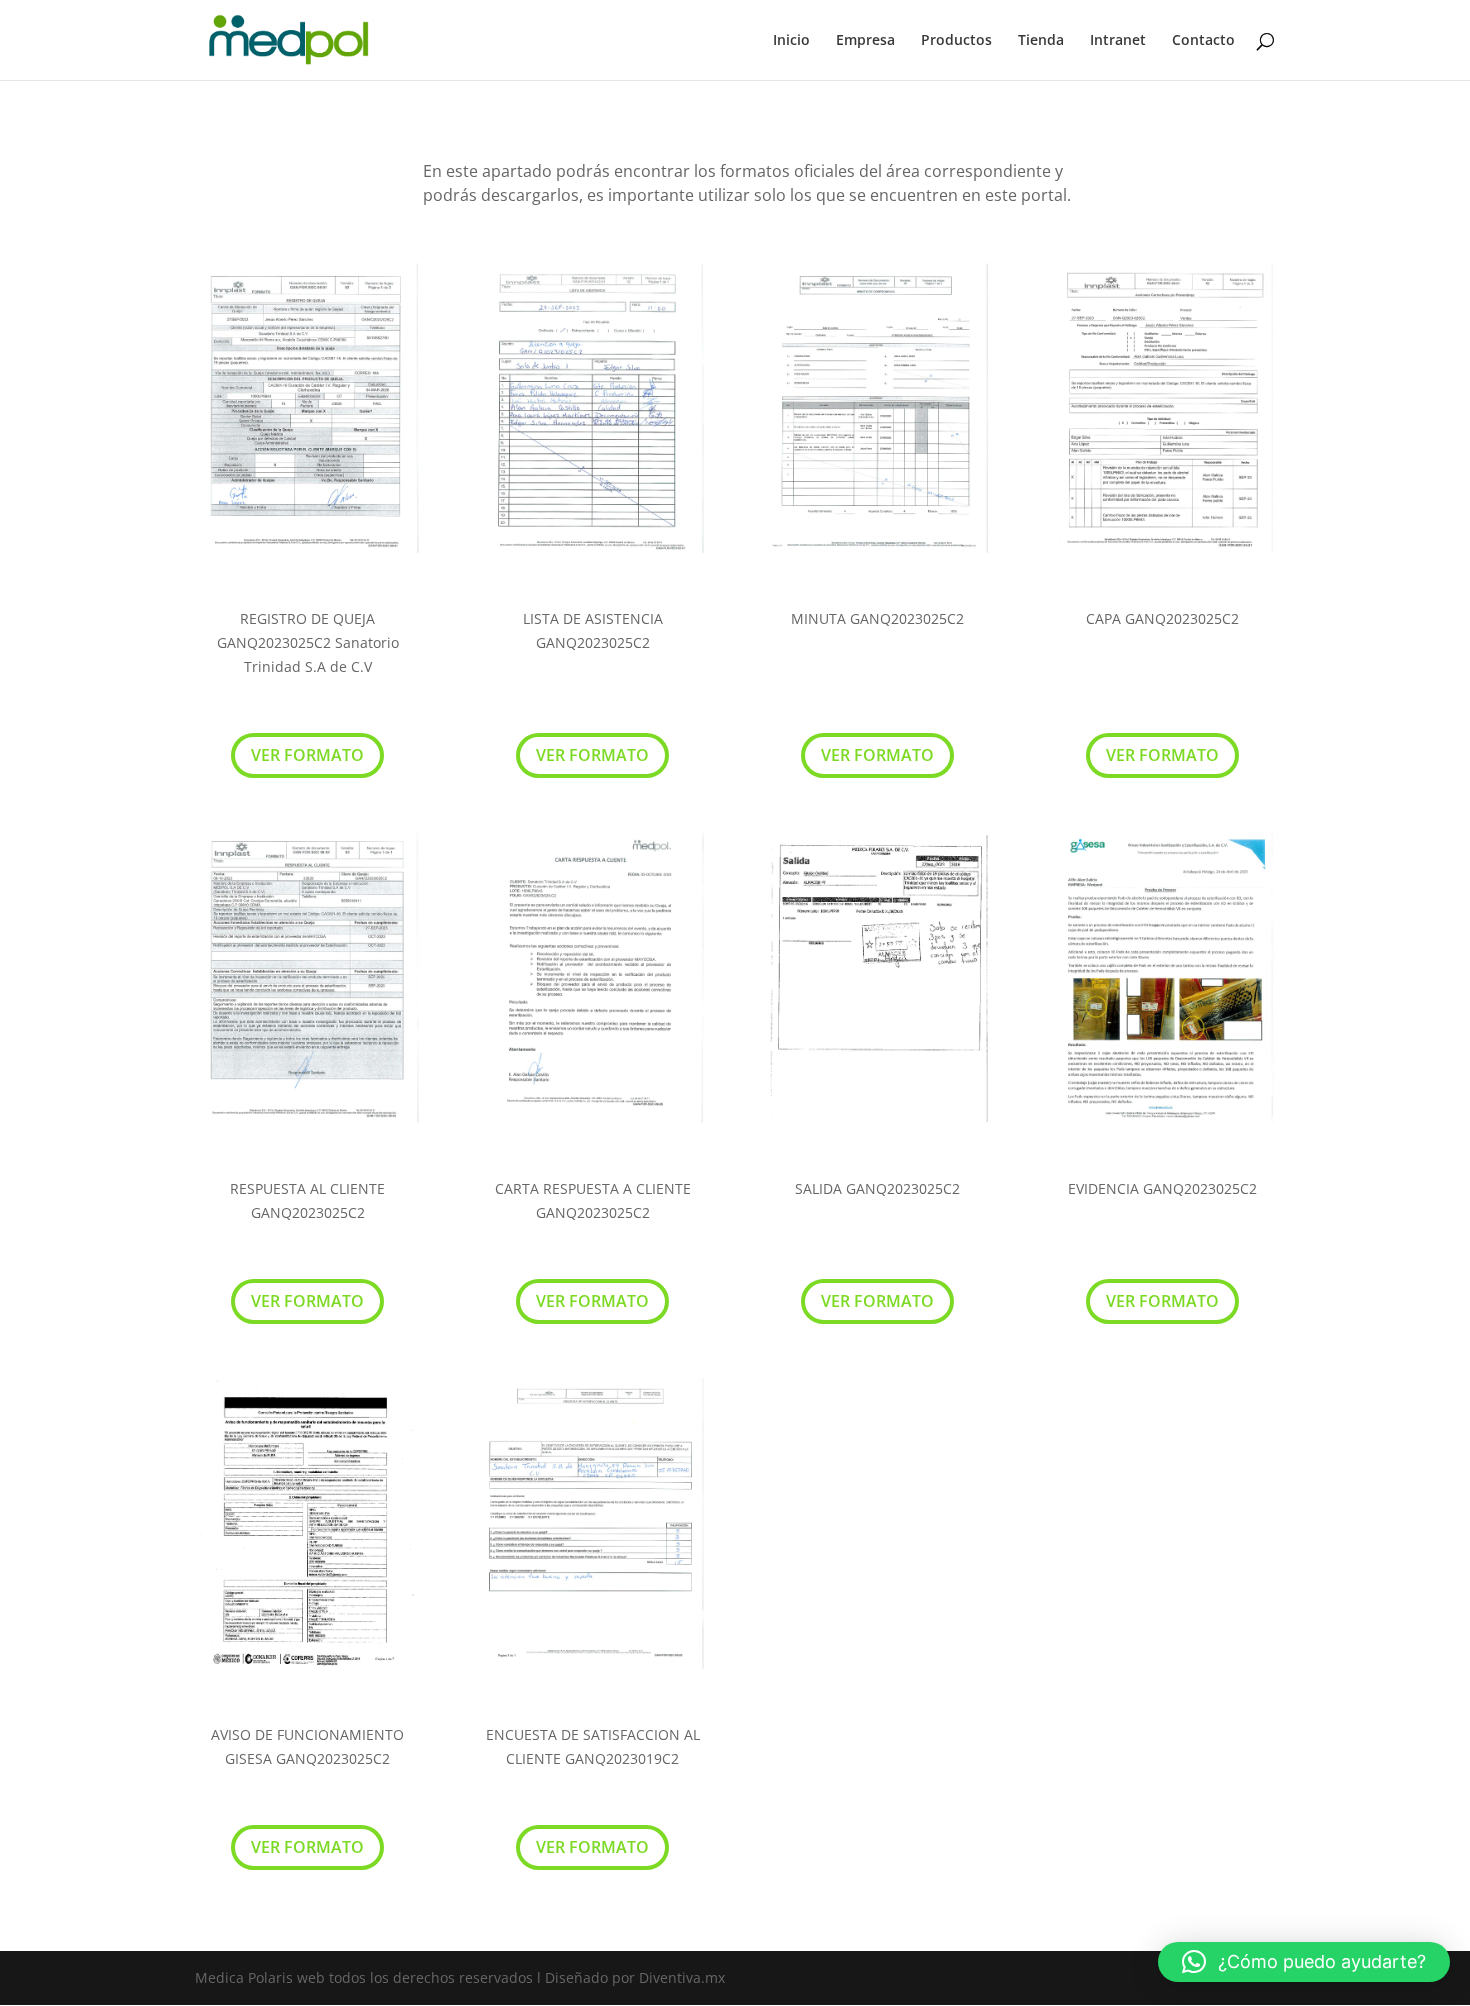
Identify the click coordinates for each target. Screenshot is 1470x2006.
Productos (956, 41)
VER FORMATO (307, 755)
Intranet (1118, 41)
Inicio (791, 41)
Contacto (1203, 41)
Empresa (865, 41)
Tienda (1041, 41)
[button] (1304, 1962)
